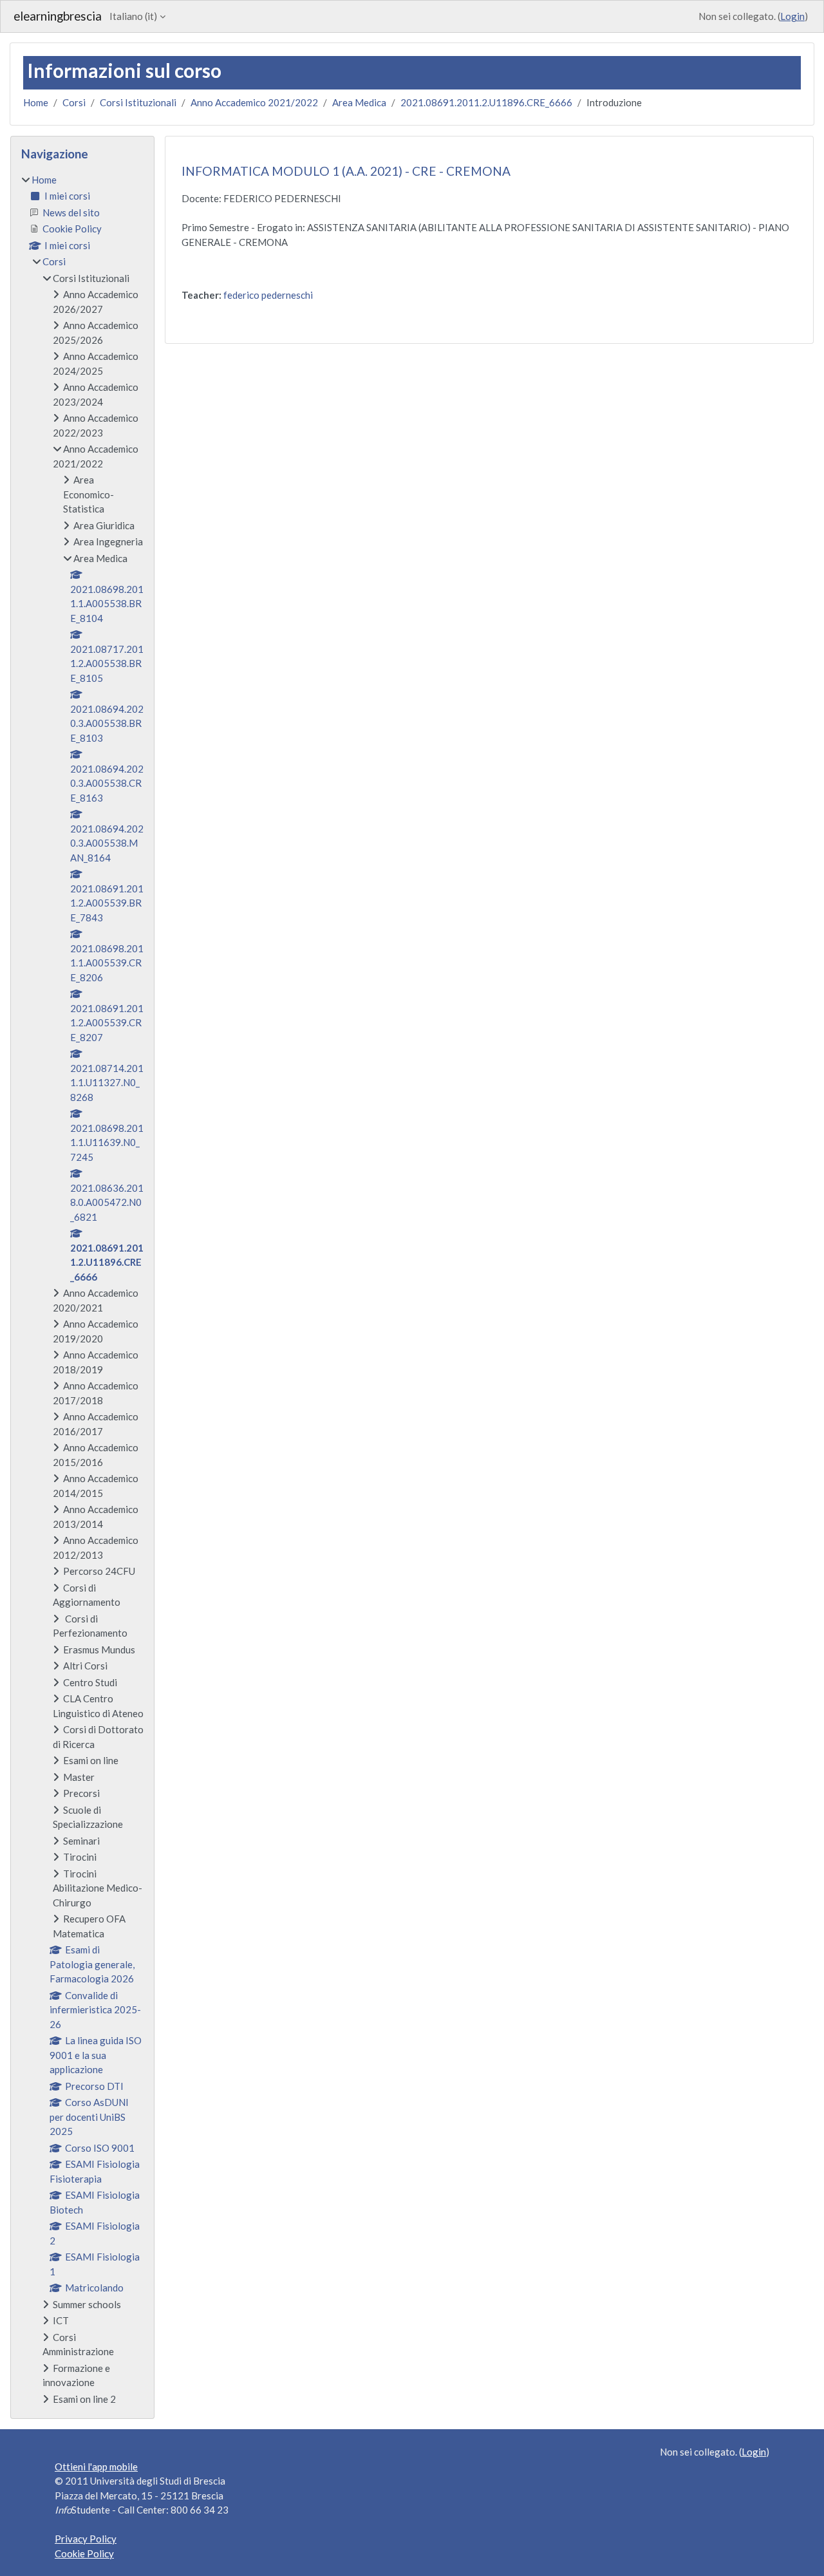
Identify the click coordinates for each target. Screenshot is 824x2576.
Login (792, 16)
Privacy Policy (86, 2539)
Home (36, 102)
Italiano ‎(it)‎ (133, 16)
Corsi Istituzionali (138, 102)
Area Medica (359, 102)
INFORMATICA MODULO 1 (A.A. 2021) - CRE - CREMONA (346, 171)
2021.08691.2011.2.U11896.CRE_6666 (486, 102)
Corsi (74, 102)
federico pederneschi (268, 295)
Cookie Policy (84, 2553)
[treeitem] (82, 1290)
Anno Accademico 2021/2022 (254, 102)
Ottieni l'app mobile (96, 2467)
